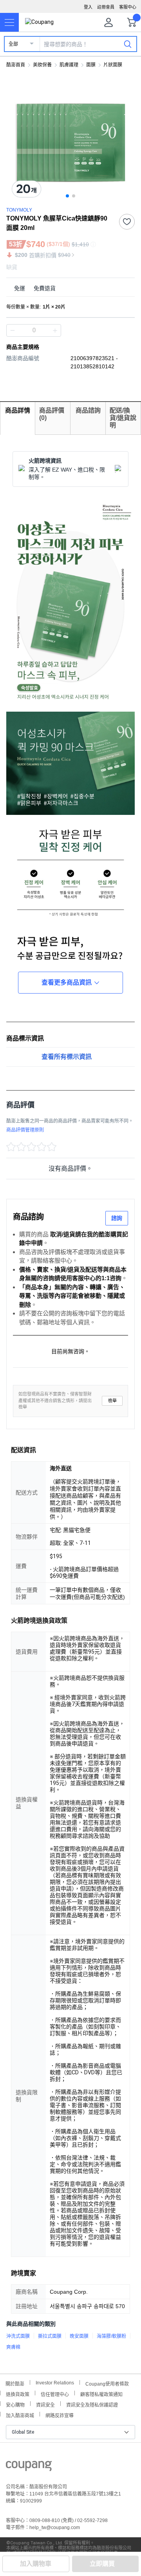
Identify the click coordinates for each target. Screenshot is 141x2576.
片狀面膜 (113, 65)
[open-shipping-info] (68, 288)
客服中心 (128, 7)
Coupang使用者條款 (107, 2383)
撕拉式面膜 (50, 2336)
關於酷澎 (15, 2383)
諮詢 (117, 1218)
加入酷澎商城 (20, 2415)
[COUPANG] (29, 2467)
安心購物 (15, 2404)
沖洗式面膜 (18, 2336)
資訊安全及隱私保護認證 (92, 2404)
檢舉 (112, 1401)
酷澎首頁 (16, 65)
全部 (13, 44)
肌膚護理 (69, 65)
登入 (88, 7)
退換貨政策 (18, 2394)
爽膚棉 (13, 2347)
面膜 (91, 65)
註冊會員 (106, 7)
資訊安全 (45, 2404)
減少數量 (55, 330)
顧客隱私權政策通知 (101, 2394)
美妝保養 (42, 65)
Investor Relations (55, 2382)
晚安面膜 (79, 2336)
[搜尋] (128, 44)
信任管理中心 (55, 2394)
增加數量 (13, 330)
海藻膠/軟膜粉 (111, 2336)
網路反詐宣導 (60, 2415)
